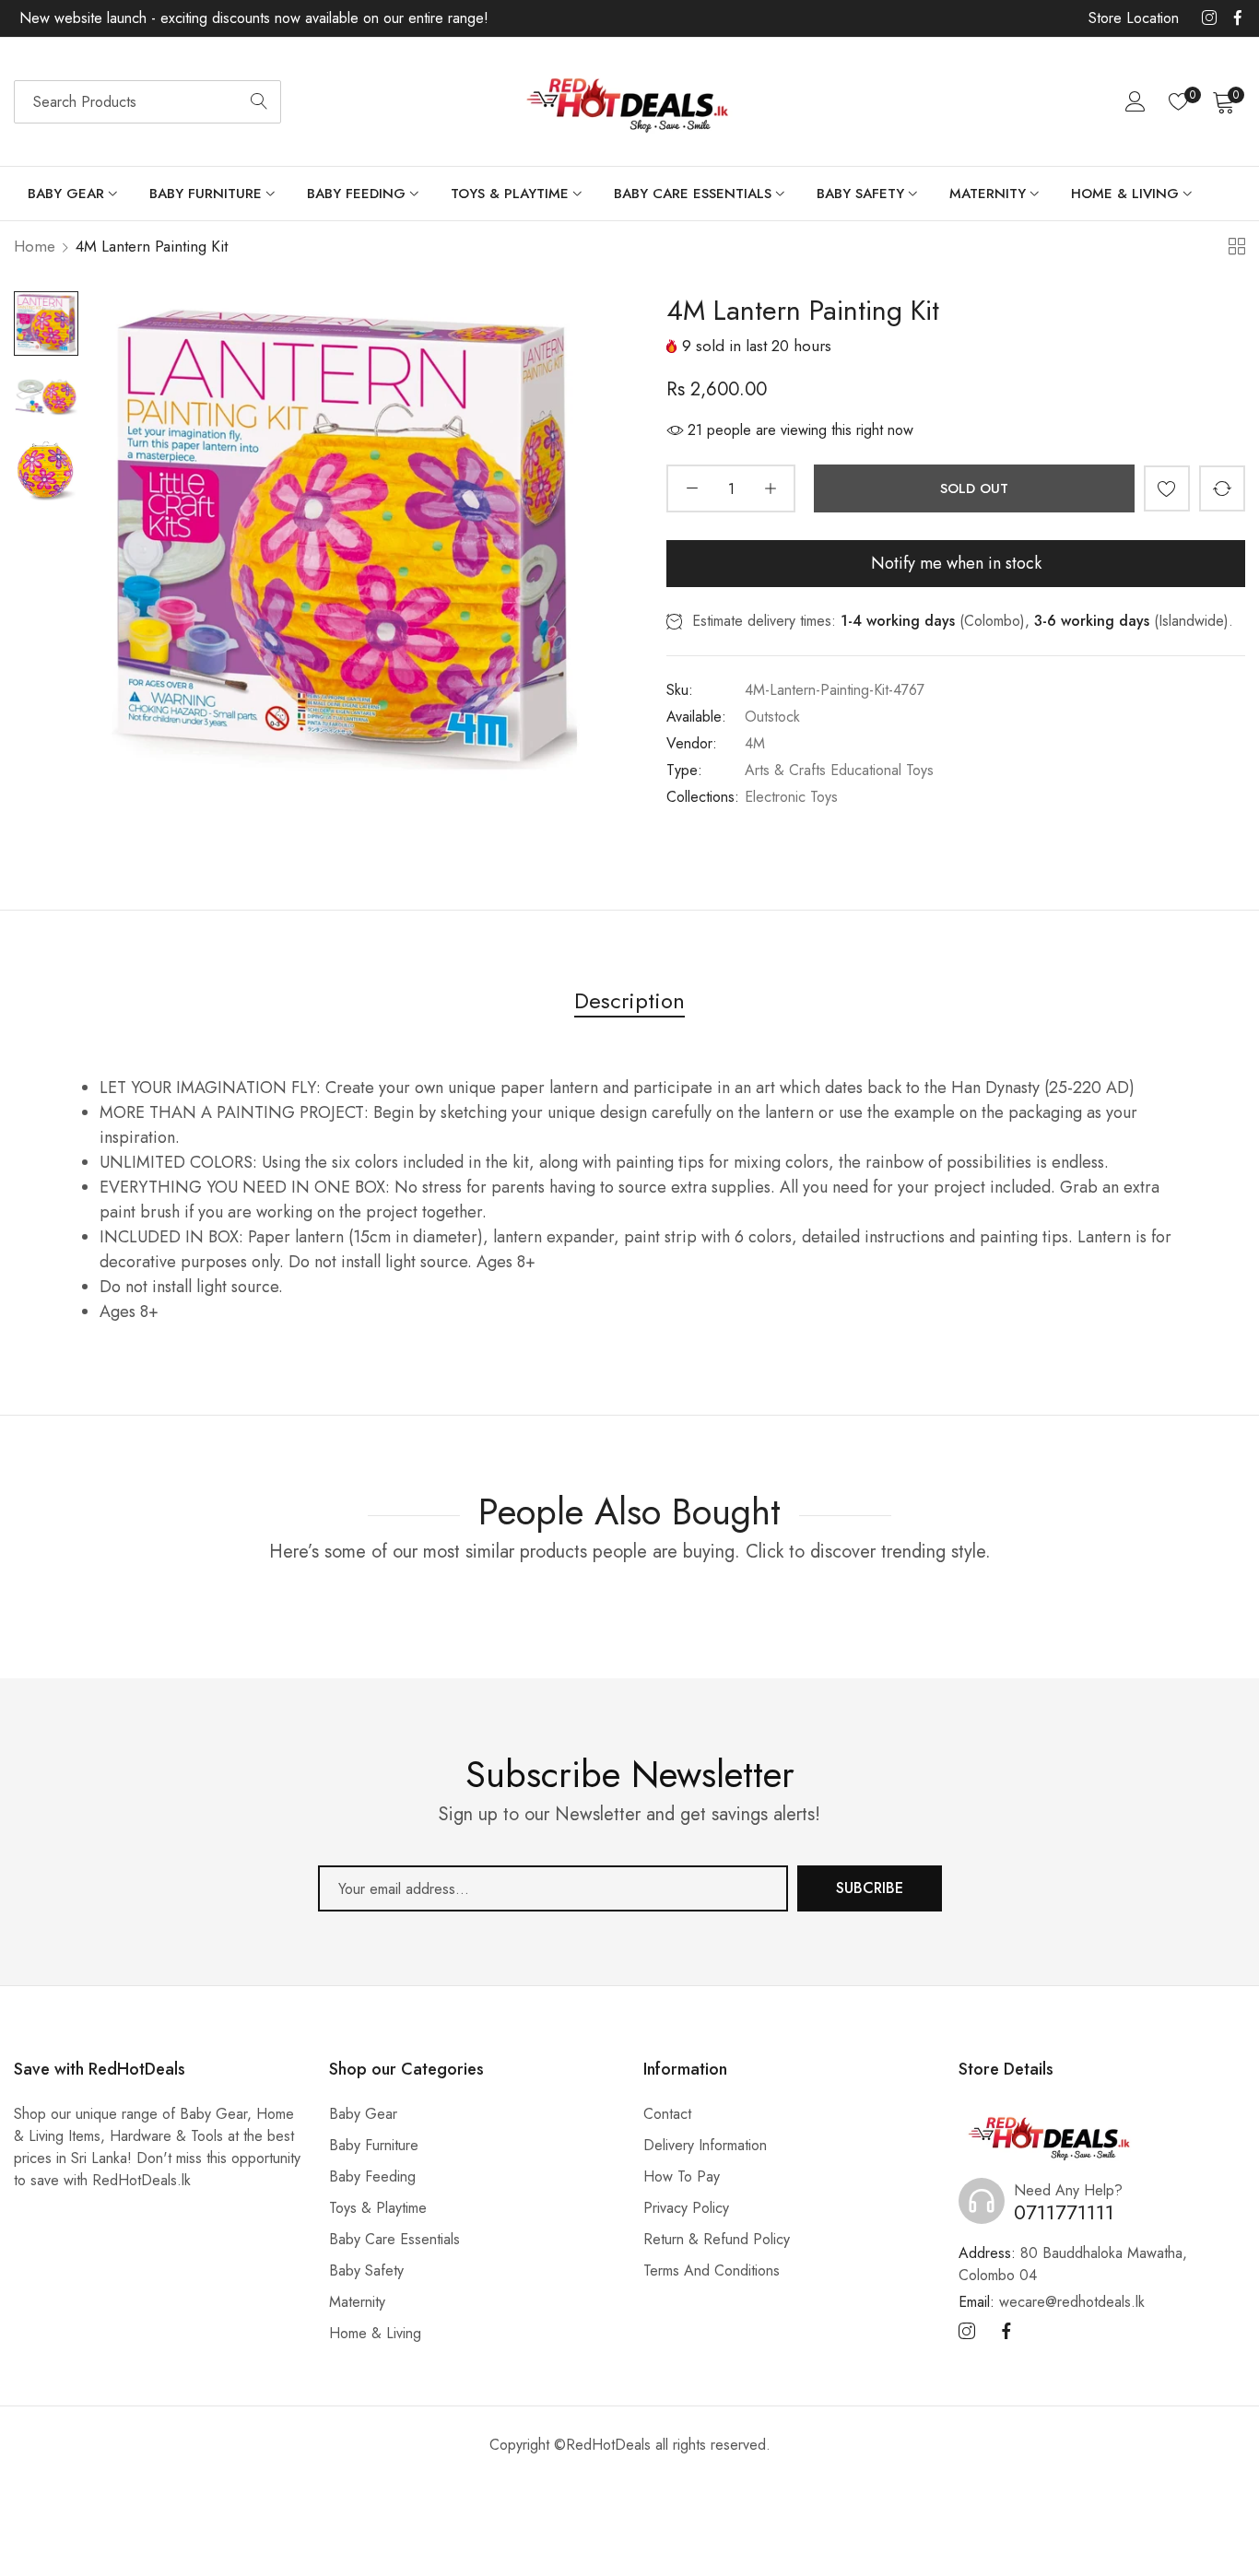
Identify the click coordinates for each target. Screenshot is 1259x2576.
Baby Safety (366, 2270)
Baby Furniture (374, 2145)
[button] (1167, 488)
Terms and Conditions (712, 2270)
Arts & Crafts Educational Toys (839, 770)
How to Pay (682, 2176)
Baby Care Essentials (394, 2239)
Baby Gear (363, 2114)
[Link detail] (1209, 18)
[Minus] (692, 488)
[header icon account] (1135, 101)
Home (35, 246)
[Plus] (770, 488)
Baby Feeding (372, 2176)
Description (629, 1000)
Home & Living (375, 2333)
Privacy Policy (686, 2208)
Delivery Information (705, 2145)
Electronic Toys (791, 797)
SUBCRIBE (870, 1888)
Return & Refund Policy (717, 2239)
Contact (667, 2114)
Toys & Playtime (378, 2208)
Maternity (357, 2302)
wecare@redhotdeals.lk (1052, 2302)
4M (755, 743)
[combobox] (147, 102)
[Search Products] (259, 102)
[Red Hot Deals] (629, 102)
